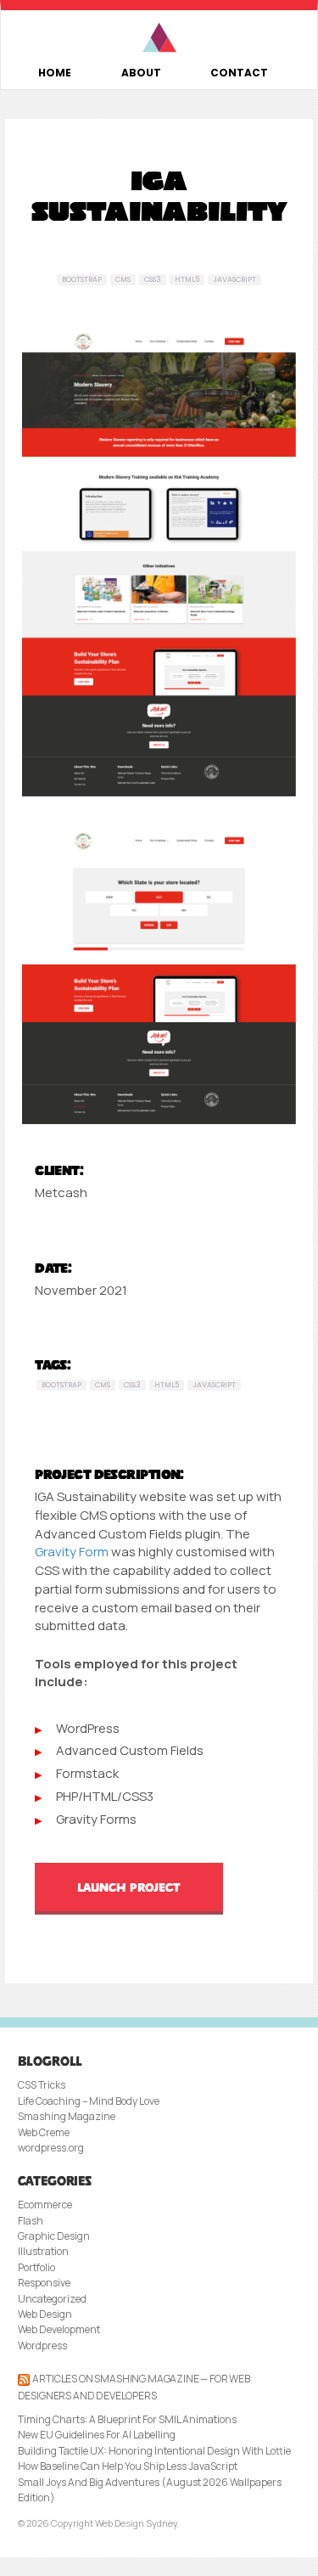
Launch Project (129, 1887)
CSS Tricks (42, 2085)
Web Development (59, 2329)
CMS (123, 279)
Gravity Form (72, 1552)
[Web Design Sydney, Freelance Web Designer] (159, 38)
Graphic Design (54, 2236)
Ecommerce (45, 2205)
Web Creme (44, 2132)
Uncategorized (52, 2299)
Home (55, 73)
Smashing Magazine (67, 2116)
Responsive (44, 2283)
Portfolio (36, 2267)
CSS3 (153, 279)
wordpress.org (51, 2148)
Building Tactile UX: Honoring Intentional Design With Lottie (154, 2451)
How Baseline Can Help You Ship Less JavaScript (128, 2466)
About (141, 73)
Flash (31, 2221)
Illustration (43, 2251)
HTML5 (187, 279)
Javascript (234, 279)
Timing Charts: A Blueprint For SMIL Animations (127, 2419)
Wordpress (42, 2345)
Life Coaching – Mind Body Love (89, 2101)
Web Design (45, 2314)
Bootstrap (82, 279)
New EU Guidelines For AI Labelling (97, 2435)
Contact (239, 73)
